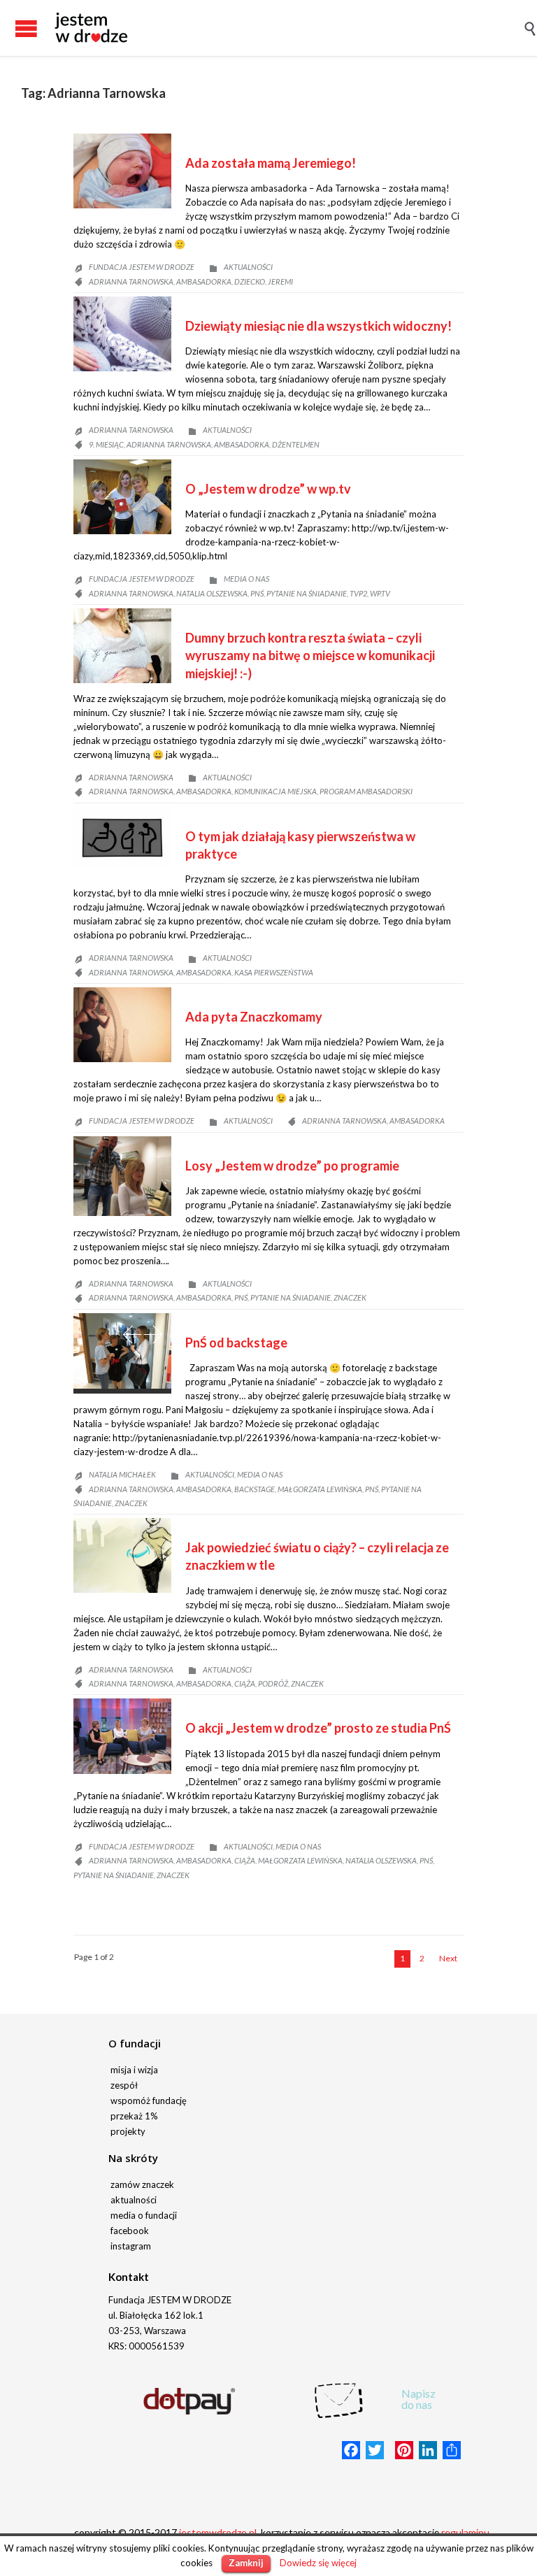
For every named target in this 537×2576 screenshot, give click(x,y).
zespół (124, 2085)
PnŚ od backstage (236, 1343)
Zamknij (246, 2563)
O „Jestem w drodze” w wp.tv (268, 489)
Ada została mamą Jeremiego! (271, 163)
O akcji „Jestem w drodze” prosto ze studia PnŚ (318, 1728)
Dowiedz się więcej (318, 2563)
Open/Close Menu (14, 28)
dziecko (250, 281)
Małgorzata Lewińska (320, 1489)
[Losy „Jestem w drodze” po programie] (122, 1176)
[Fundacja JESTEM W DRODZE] (91, 28)
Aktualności (248, 267)
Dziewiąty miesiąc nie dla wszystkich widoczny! (318, 326)
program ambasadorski (366, 791)
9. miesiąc (106, 444)
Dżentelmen (296, 444)
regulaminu (465, 2532)
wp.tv (380, 593)
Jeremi (280, 281)
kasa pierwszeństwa (274, 972)
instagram (131, 2246)
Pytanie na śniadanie (307, 593)
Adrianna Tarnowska (131, 281)
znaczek (350, 1297)
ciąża (245, 1683)
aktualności (134, 2200)
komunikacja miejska (275, 791)
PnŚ (257, 593)
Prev (132, 1334)
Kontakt (129, 2277)
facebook (130, 2231)
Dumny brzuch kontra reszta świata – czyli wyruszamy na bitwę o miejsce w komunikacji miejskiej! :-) (310, 655)
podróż (273, 1683)
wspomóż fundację (149, 2101)
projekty (128, 2131)
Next (153, 1334)
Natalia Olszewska (212, 593)
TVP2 (358, 593)
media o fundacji (144, 2215)
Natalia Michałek (122, 1474)
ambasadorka (204, 281)
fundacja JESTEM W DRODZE (142, 267)
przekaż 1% (134, 2116)
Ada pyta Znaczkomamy (254, 1017)
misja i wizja (134, 2070)
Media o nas (246, 579)
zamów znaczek (142, 2184)
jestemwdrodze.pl (218, 2532)
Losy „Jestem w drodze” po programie (292, 1166)
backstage (255, 1489)
